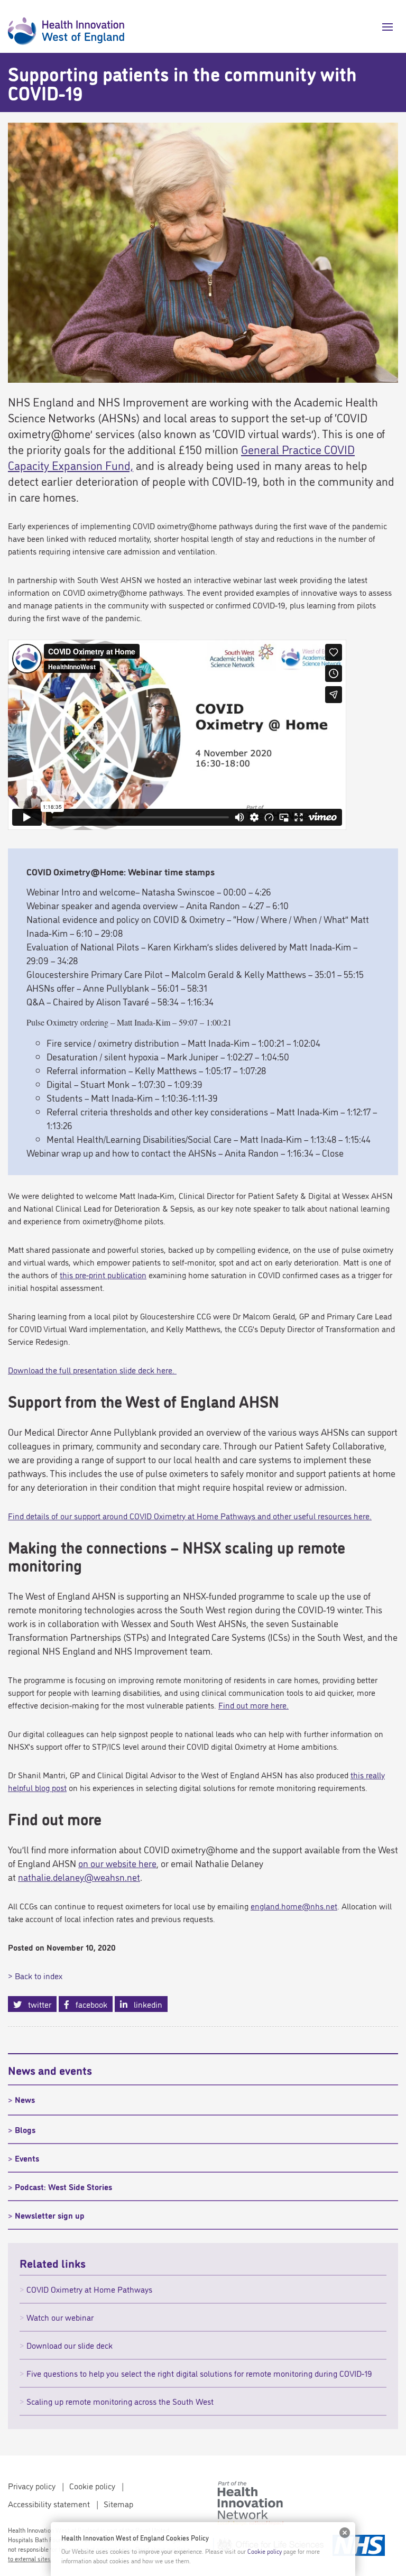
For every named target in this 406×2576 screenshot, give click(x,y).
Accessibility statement (49, 2504)
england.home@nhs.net (294, 1906)
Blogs (25, 2129)
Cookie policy (92, 2486)
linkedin (145, 2004)
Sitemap (118, 2504)
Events (27, 2158)
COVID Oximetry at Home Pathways (89, 2289)
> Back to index (35, 1975)
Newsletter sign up (50, 2215)
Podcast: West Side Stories (63, 2186)
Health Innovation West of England (66, 26)
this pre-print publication (103, 1275)
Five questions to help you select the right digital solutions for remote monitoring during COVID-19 (199, 2373)
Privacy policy (32, 2486)
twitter (36, 2004)
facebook (88, 2004)
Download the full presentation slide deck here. (92, 1370)
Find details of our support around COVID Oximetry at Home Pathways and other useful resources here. (190, 1516)
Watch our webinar (60, 2317)
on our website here (117, 1863)
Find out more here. (253, 1705)
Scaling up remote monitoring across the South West (120, 2401)
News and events (50, 2070)
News (25, 2099)
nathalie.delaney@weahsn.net (79, 1877)
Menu (384, 27)
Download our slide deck (70, 2345)
